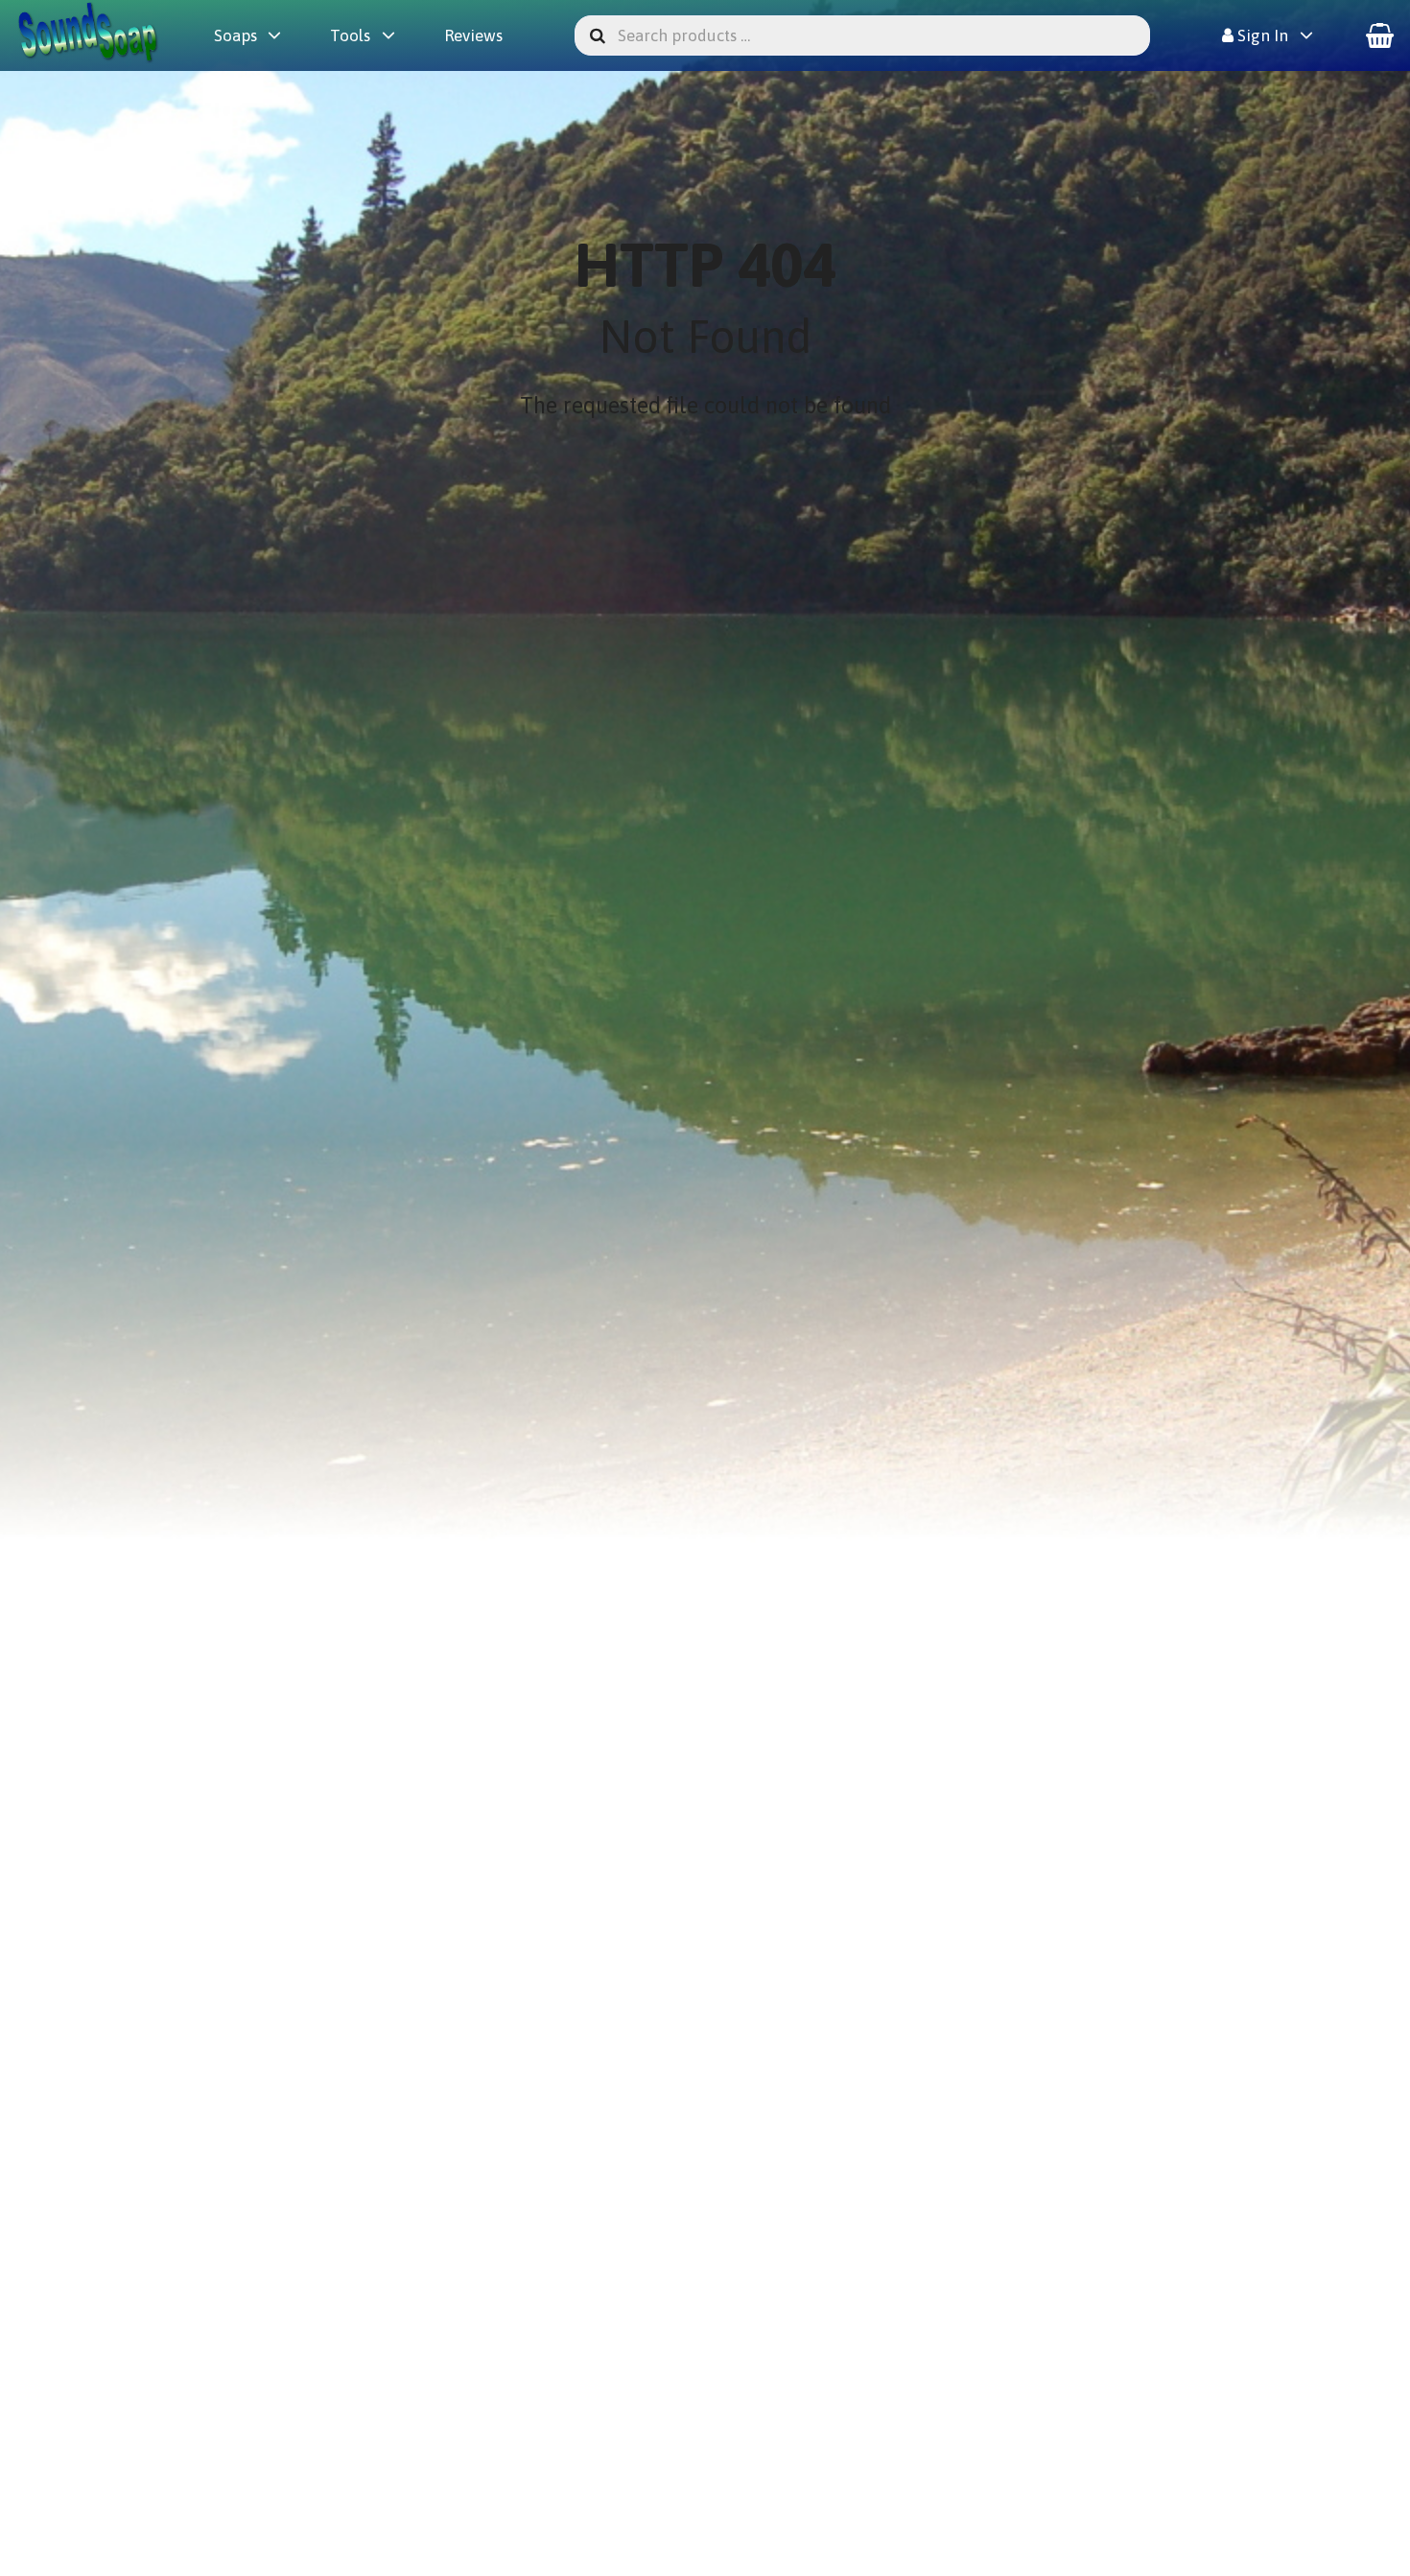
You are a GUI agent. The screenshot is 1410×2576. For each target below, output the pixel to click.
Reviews (473, 35)
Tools (350, 35)
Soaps (235, 35)
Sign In (1261, 35)
